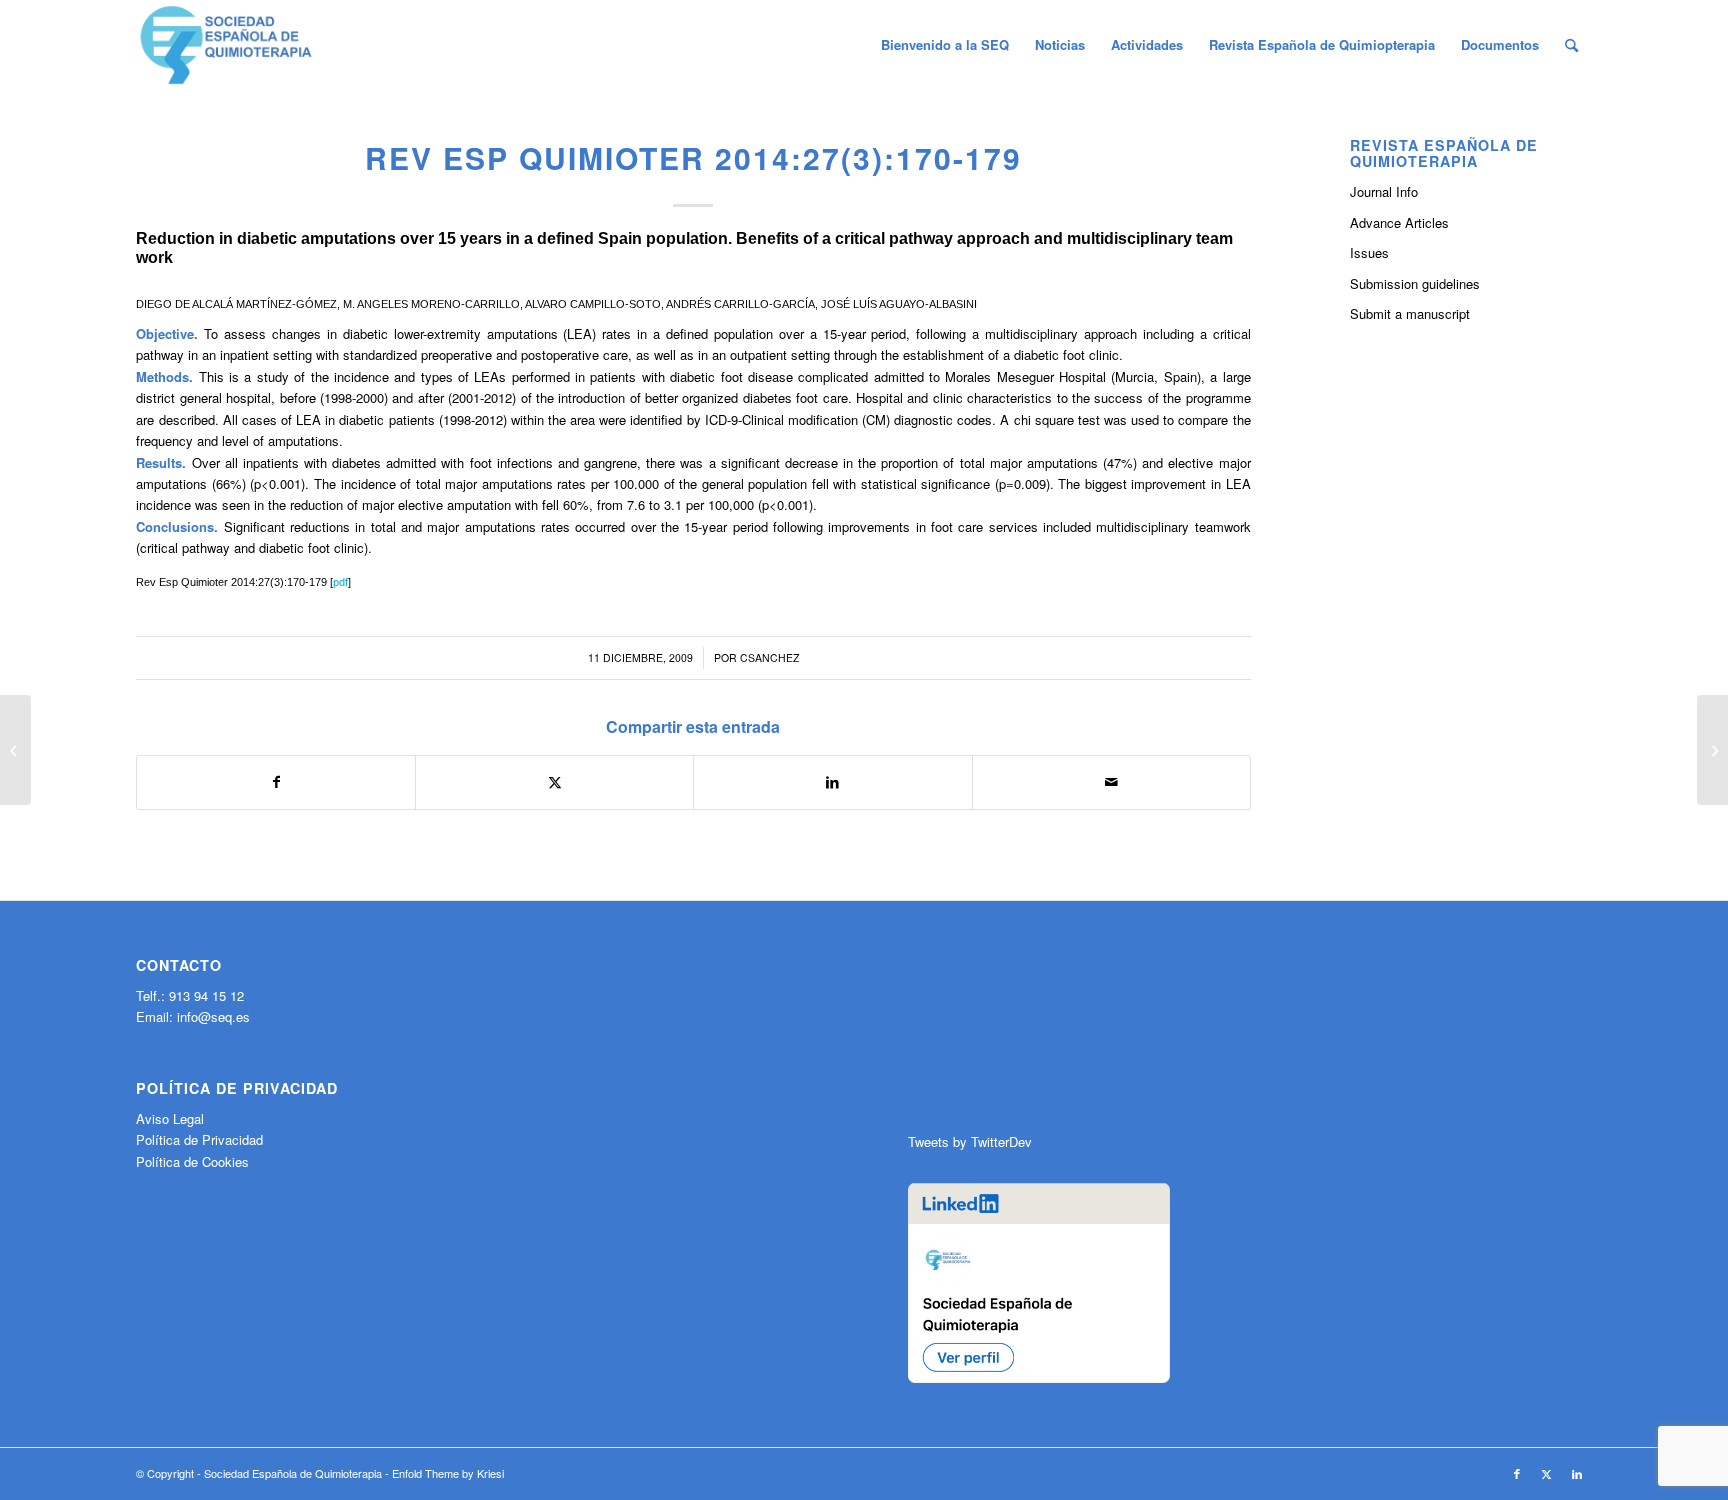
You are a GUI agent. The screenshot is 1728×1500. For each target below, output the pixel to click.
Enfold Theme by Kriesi (448, 1473)
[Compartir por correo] (1111, 782)
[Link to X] (1547, 1473)
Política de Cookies (192, 1161)
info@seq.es (213, 1016)
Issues (1369, 252)
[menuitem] (945, 45)
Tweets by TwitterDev (970, 1141)
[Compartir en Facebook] (276, 782)
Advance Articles (1399, 222)
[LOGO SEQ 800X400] (226, 45)
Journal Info (1384, 191)
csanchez (769, 657)
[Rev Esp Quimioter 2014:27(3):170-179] (15, 750)
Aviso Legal (170, 1118)
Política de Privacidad (199, 1139)
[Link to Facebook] (1517, 1473)
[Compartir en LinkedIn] (832, 782)
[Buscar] (1571, 45)
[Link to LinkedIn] (1577, 1473)
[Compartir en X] (554, 782)
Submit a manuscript (1410, 313)
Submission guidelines (1415, 283)
